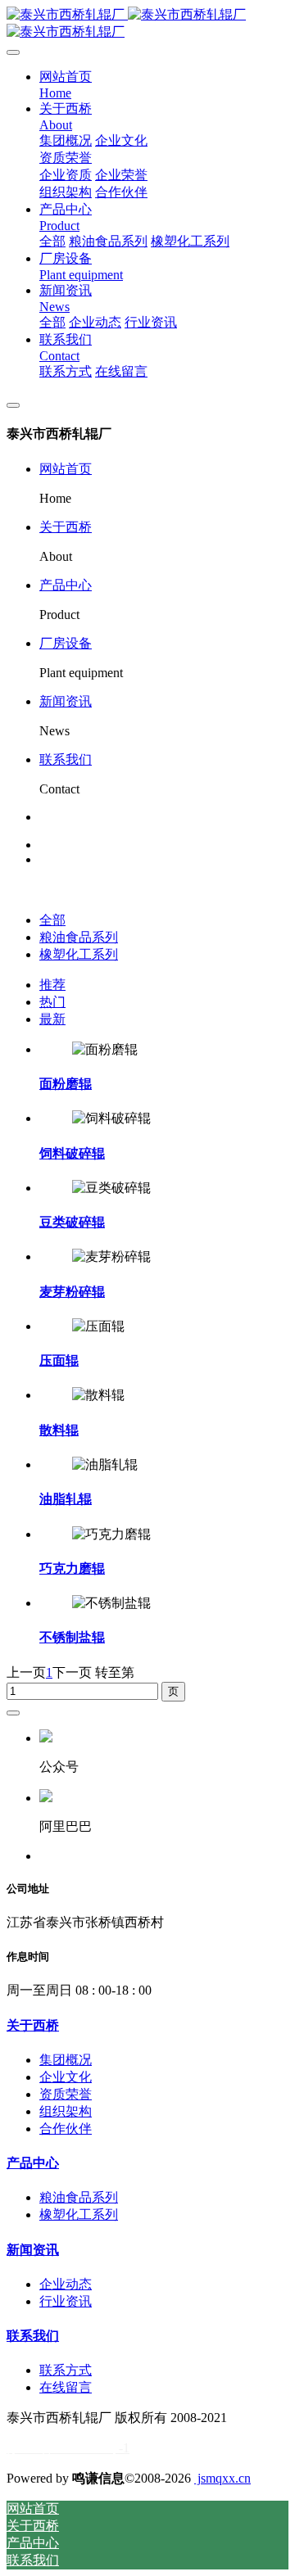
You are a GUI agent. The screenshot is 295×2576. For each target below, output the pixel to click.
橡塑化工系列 (79, 954)
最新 (52, 1019)
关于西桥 (66, 527)
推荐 (52, 985)
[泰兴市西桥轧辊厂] (147, 24)
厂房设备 (66, 643)
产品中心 (66, 585)
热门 (52, 1002)
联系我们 (66, 759)
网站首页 (66, 469)
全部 (52, 241)
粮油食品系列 (79, 937)
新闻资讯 (66, 701)
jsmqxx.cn (222, 2478)
